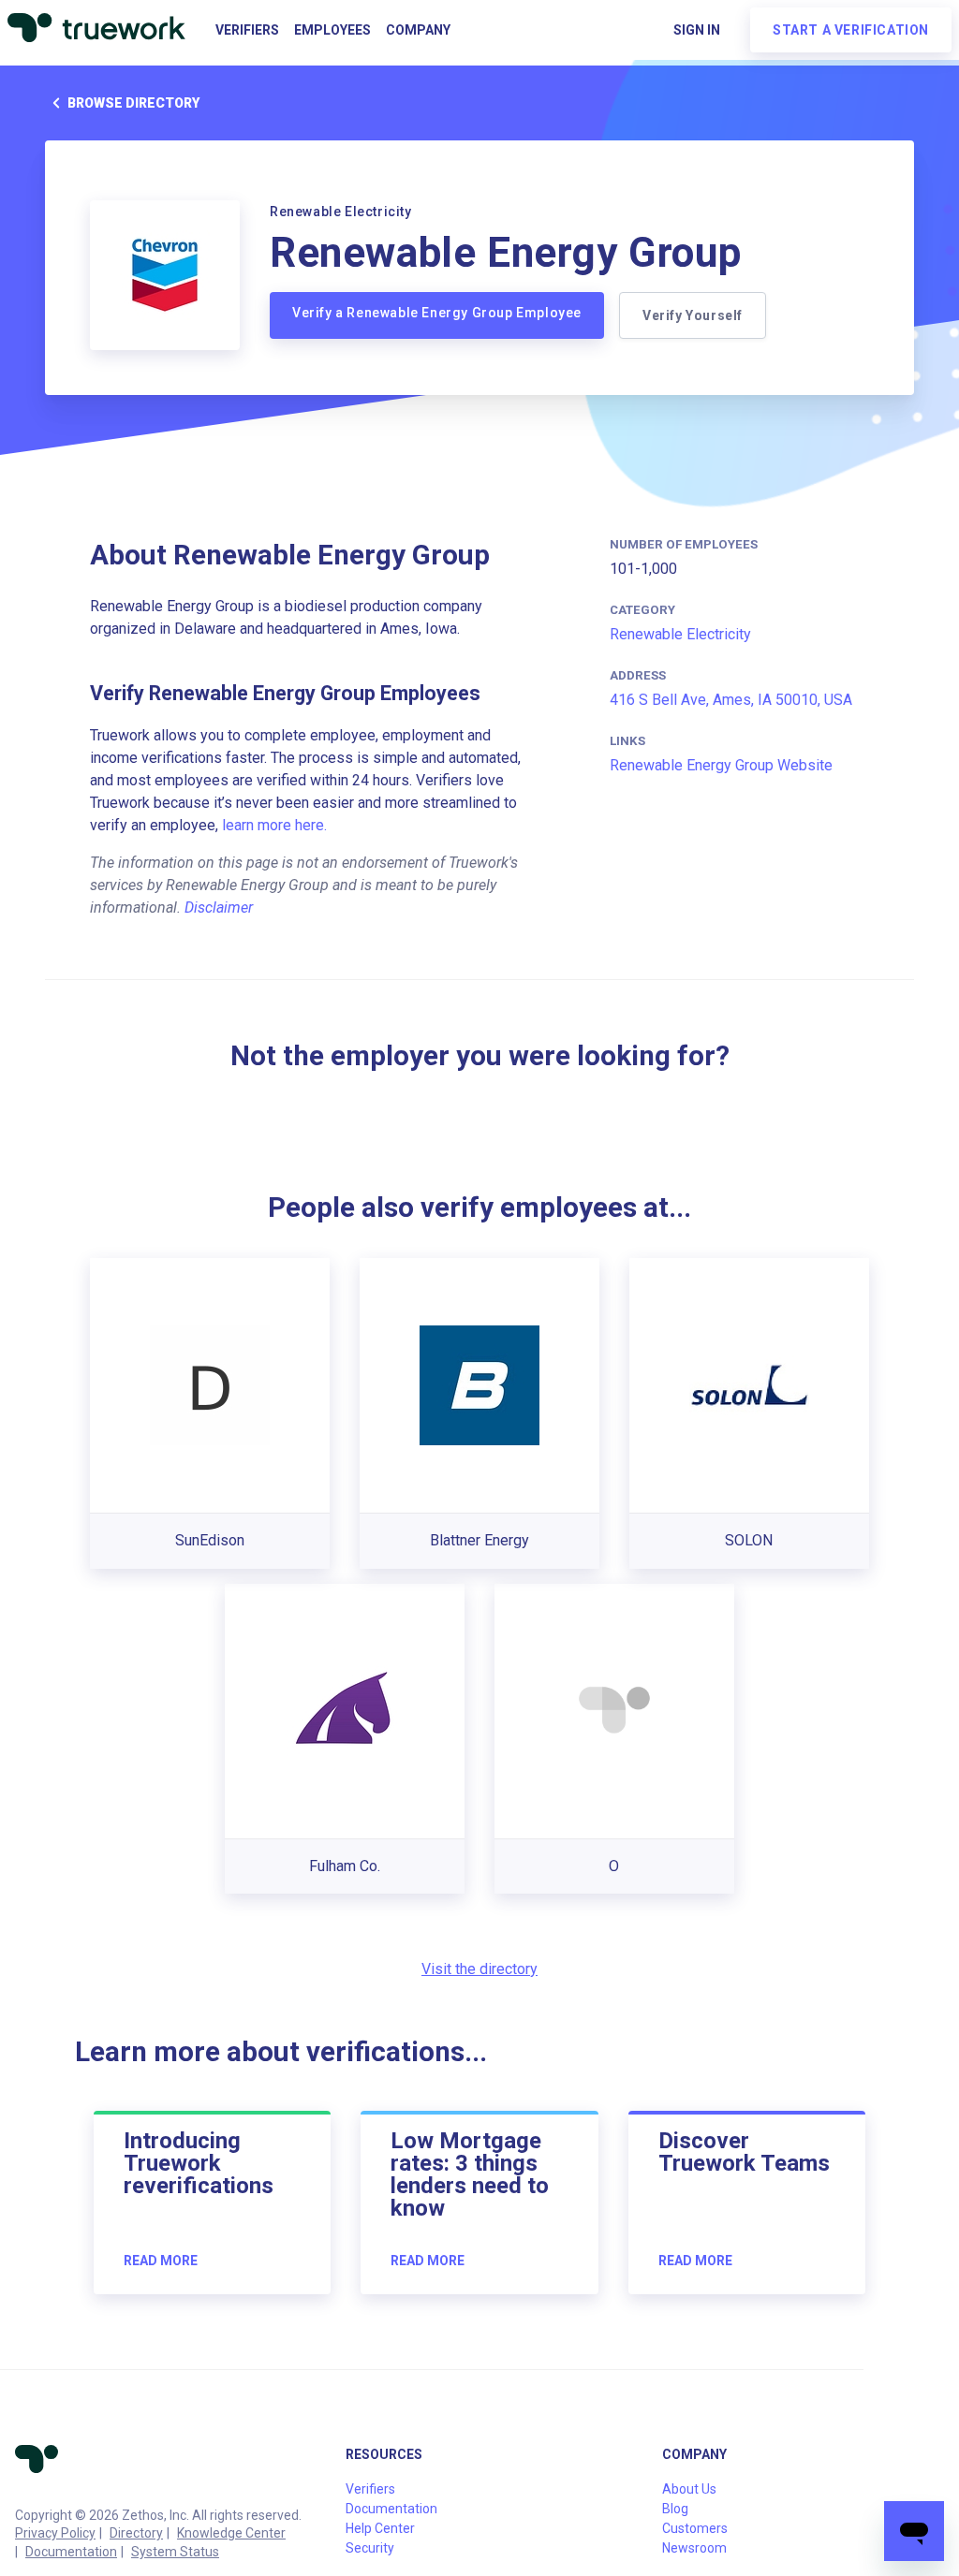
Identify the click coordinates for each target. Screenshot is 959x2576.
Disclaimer (219, 907)
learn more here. (274, 825)
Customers (695, 2528)
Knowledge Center (231, 2533)
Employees (332, 30)
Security (370, 2548)
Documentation (71, 2552)
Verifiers (247, 30)
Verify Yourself (693, 315)
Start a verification (851, 30)
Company (418, 30)
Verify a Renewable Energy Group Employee (437, 313)
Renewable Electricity (680, 634)
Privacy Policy (55, 2533)
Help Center (380, 2528)
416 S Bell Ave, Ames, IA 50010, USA (731, 700)
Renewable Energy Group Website (721, 765)
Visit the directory (479, 1969)
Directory (136, 2533)
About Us (689, 2489)
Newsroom (694, 2548)
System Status (175, 2552)
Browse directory (133, 103)
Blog (675, 2509)
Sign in (697, 30)
